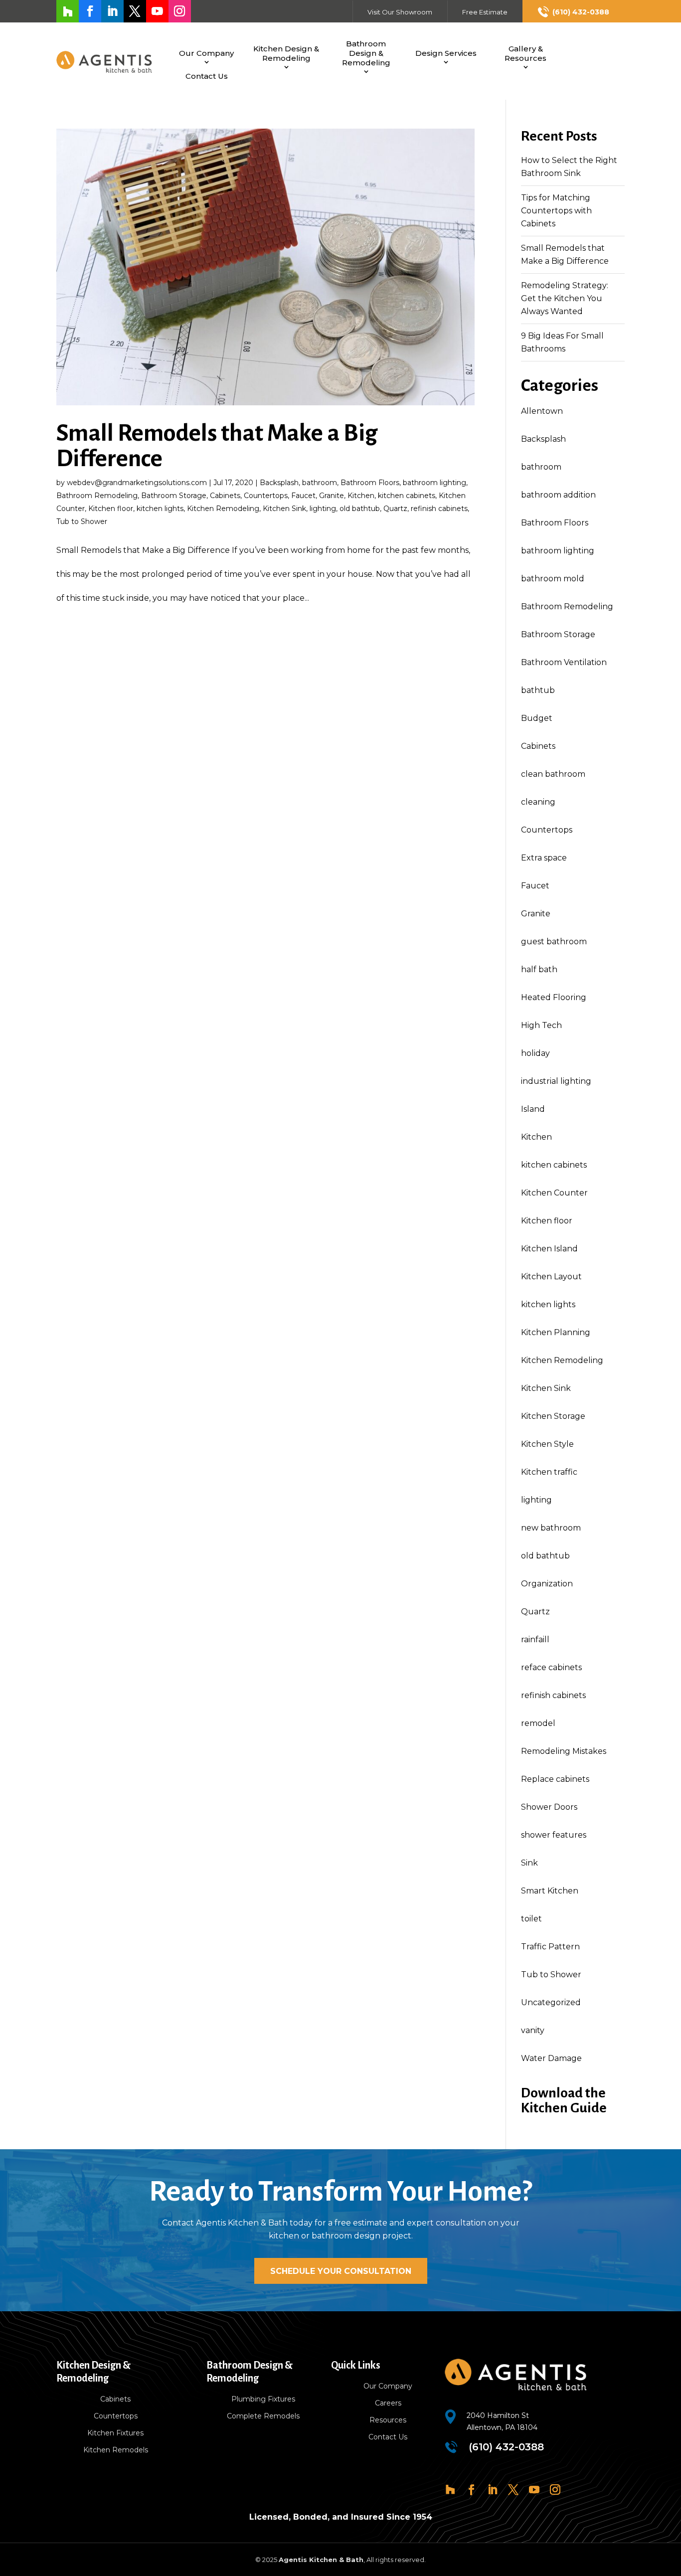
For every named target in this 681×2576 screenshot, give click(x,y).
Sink (529, 1863)
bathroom (320, 483)
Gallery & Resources (525, 53)
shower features (554, 1835)
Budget (537, 718)
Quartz (395, 509)
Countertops (266, 496)
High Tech (541, 1025)
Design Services (446, 53)
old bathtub (360, 509)
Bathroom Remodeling (97, 496)
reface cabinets (551, 1667)
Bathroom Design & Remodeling (366, 53)
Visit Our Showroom (400, 12)
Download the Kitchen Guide (564, 2100)
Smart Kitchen (550, 1891)
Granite (332, 496)
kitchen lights (160, 509)
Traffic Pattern (550, 1947)
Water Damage (551, 2058)
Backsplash (279, 483)
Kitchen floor (111, 509)
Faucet (303, 496)
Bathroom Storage (174, 496)
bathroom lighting (434, 483)
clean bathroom (553, 774)
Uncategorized (551, 2002)
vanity (533, 2030)
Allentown (542, 411)
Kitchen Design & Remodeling (286, 53)
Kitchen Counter (554, 1193)
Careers (388, 2403)
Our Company (206, 53)
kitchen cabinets (407, 496)
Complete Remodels (263, 2416)
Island (533, 1109)
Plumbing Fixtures (263, 2399)
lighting (323, 509)
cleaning (538, 802)
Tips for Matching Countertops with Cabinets (556, 211)
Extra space (544, 858)
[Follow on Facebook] (90, 11)
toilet (531, 1919)
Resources (388, 2420)
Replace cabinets (555, 1779)
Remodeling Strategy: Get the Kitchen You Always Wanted (565, 298)
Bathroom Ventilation (564, 662)
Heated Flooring (554, 997)
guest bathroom (554, 942)
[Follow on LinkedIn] (112, 11)
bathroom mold (553, 579)
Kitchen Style (547, 1444)
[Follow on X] (135, 11)
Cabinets (225, 496)
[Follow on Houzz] (68, 11)
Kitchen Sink (284, 509)
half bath (539, 969)
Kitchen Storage (553, 1416)
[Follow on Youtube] (157, 11)
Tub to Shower (82, 521)
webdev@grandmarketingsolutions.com (137, 483)
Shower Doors (549, 1807)
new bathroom (551, 1528)
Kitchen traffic (549, 1472)
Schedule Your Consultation (341, 2271)
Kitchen (361, 496)
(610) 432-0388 (581, 12)
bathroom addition (558, 495)
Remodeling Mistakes (564, 1751)
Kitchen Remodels (116, 2450)
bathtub (538, 690)
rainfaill (535, 1639)
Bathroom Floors (370, 483)
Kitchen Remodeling (223, 509)
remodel (538, 1723)
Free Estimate (485, 12)
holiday (535, 1053)
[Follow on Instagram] (180, 11)
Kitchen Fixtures (115, 2433)
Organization (547, 1584)
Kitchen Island (549, 1249)
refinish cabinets (439, 509)
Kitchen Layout (551, 1277)
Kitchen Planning (556, 1332)
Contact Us (207, 76)
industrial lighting (556, 1081)
